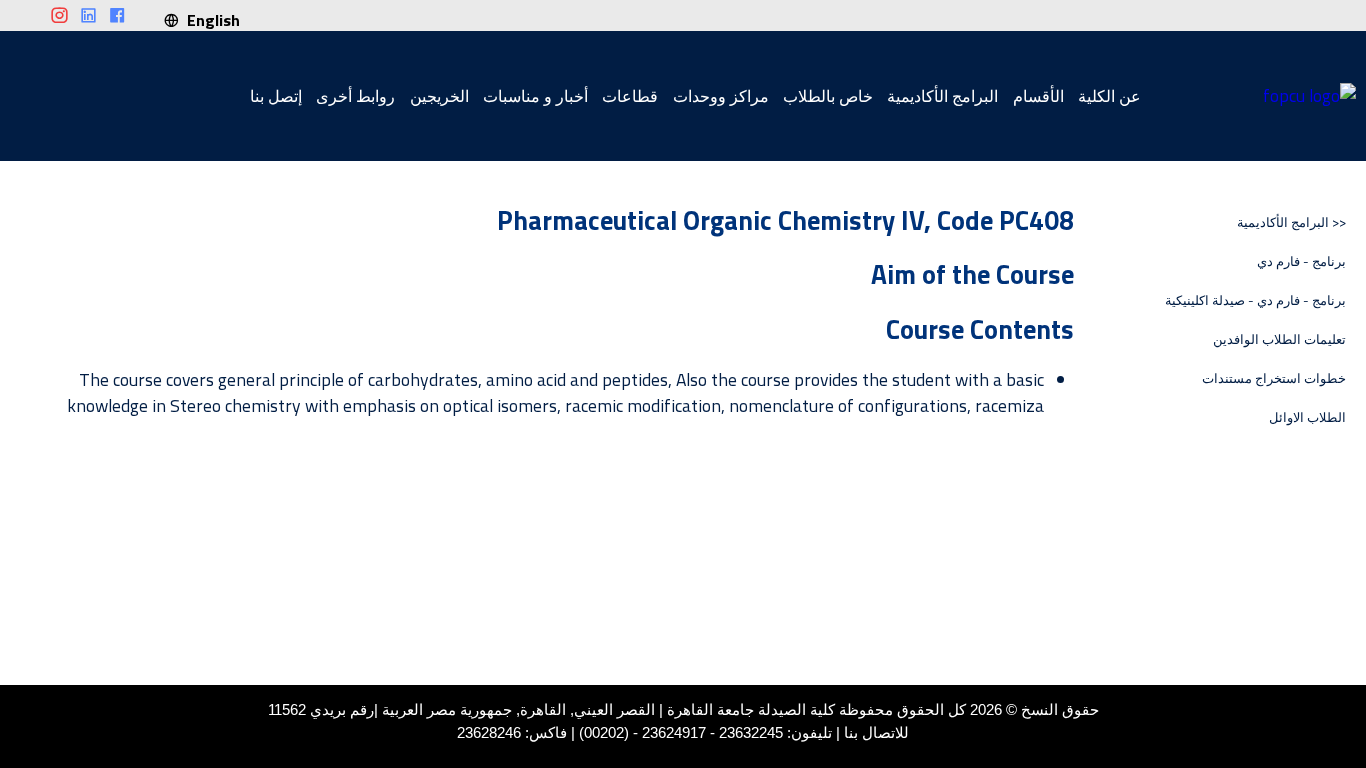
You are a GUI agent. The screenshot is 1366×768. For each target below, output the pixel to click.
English (209, 20)
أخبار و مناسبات (535, 96)
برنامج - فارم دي (1301, 261)
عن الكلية (1109, 96)
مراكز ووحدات (721, 96)
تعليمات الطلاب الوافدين (1279, 339)
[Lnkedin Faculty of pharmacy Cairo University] (88, 16)
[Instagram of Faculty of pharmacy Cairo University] (59, 16)
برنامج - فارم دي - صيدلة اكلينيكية (1255, 300)
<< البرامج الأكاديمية (1291, 222)
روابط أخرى (355, 96)
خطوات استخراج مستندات (1274, 378)
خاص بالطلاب (828, 96)
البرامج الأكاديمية (942, 96)
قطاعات (630, 96)
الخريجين (439, 96)
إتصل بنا (276, 96)
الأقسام (1038, 96)
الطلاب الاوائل (1307, 417)
